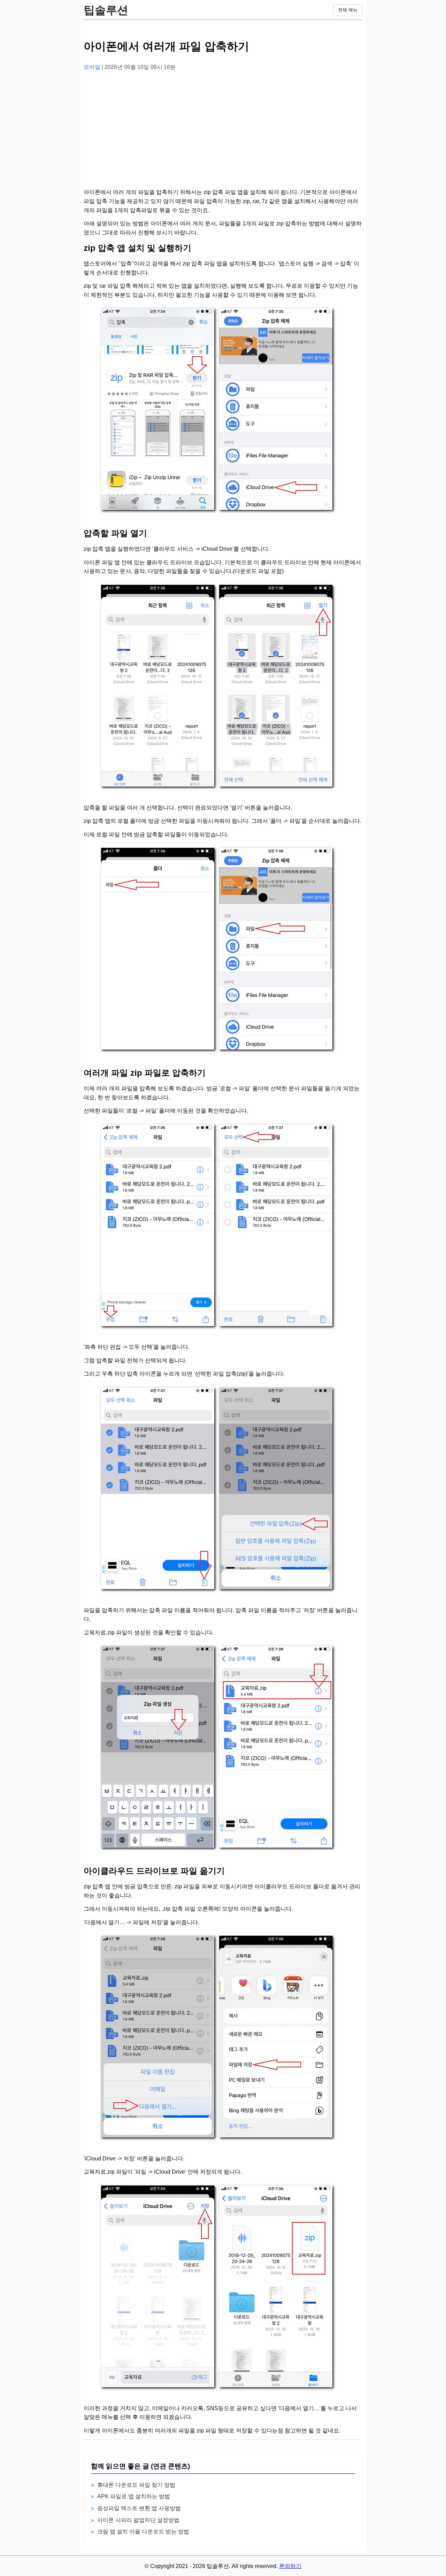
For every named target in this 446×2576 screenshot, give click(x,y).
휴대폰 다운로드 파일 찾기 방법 (136, 2485)
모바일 (93, 67)
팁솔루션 (106, 10)
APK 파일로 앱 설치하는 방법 (134, 2496)
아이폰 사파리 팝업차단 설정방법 (138, 2520)
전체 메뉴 (348, 10)
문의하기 (290, 2566)
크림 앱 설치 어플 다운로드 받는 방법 (143, 2532)
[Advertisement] (223, 126)
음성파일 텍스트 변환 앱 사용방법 (139, 2508)
